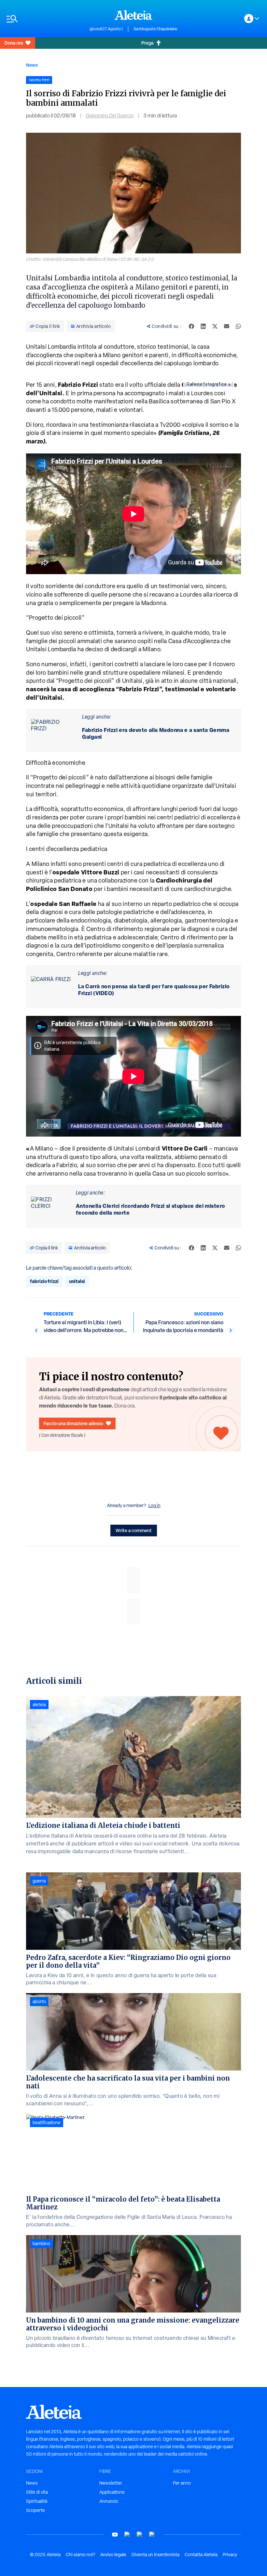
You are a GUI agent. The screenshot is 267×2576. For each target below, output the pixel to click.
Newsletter (111, 2483)
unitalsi (77, 1281)
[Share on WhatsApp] (238, 326)
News (32, 65)
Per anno (182, 2483)
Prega (147, 43)
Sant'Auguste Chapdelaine (155, 29)
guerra (39, 1881)
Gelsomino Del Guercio (110, 116)
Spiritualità (37, 2501)
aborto (39, 2002)
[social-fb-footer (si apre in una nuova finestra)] (127, 2535)
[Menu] (45, 19)
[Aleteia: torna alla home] (133, 15)
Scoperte (35, 2510)
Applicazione (112, 2492)
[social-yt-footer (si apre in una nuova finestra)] (115, 2535)
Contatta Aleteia (201, 2555)
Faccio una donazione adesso (73, 1423)
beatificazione (47, 2123)
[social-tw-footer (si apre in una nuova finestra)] (140, 2535)
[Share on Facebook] (191, 326)
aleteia (39, 1705)
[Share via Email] (227, 326)
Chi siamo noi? (80, 2555)
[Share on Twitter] (215, 326)
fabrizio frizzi (44, 1281)
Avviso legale (113, 2555)
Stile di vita (37, 2492)
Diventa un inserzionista (155, 2555)
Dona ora (14, 43)
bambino (41, 2244)
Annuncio (109, 2501)
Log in (155, 1505)
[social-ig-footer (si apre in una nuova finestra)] (152, 2535)
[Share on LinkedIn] (203, 326)
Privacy (230, 2555)
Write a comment (134, 1530)
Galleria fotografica (207, 384)
